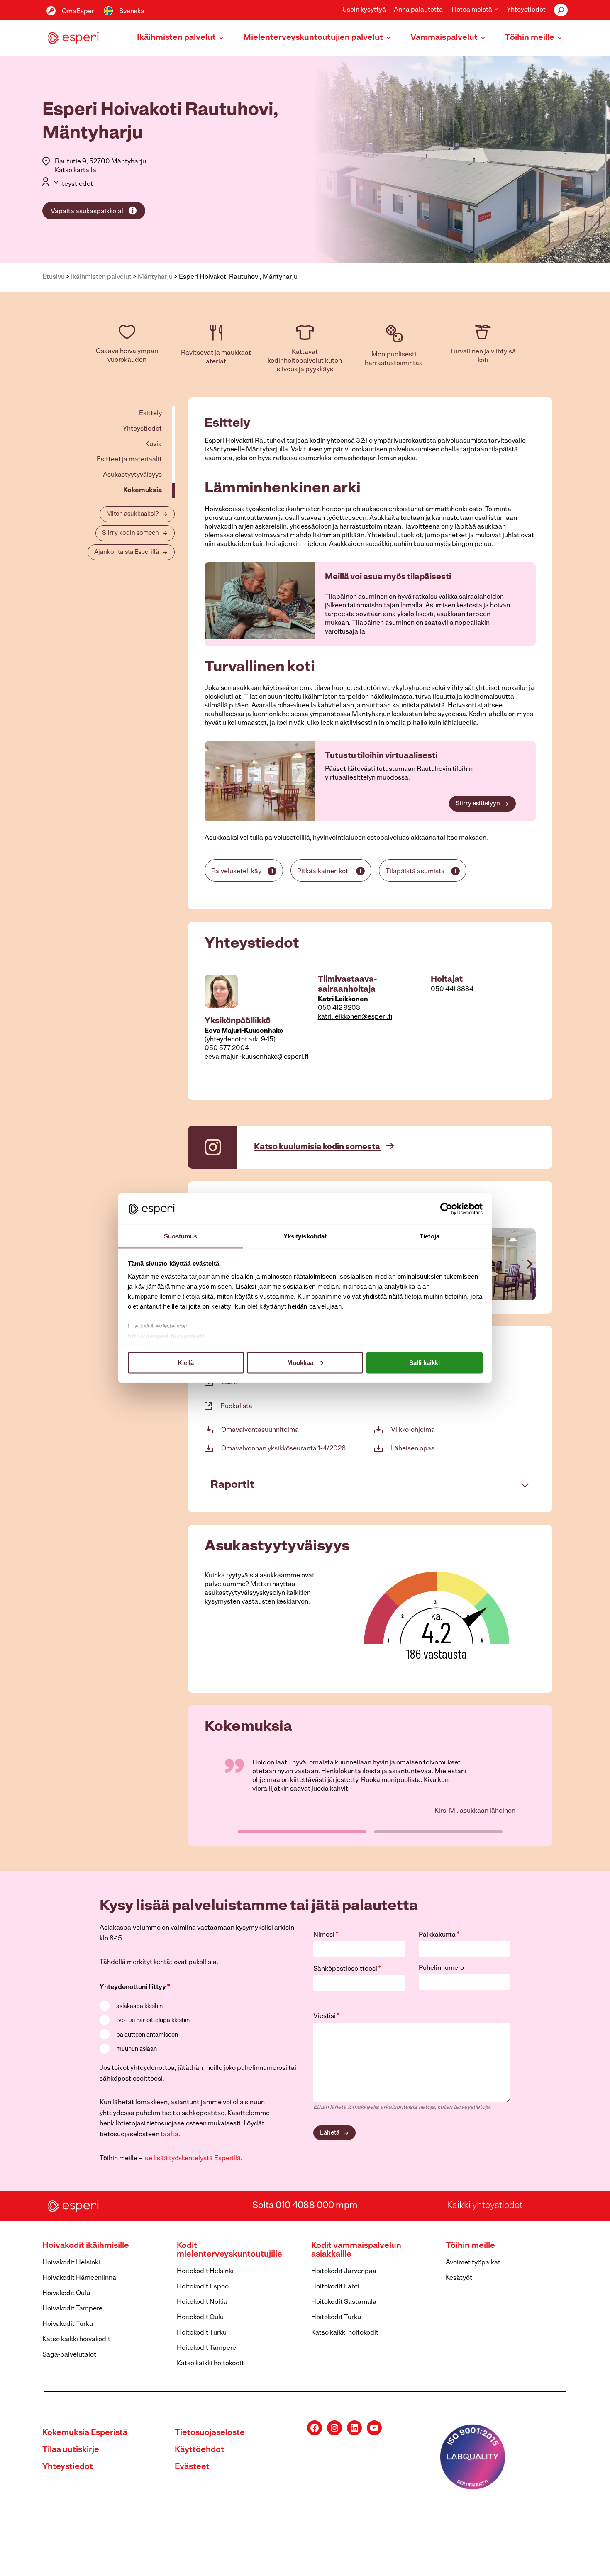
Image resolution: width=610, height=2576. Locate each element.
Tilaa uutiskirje (71, 2450)
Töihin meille (470, 2246)
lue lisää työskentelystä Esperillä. (193, 2159)
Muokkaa (300, 1362)
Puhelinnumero (441, 1968)
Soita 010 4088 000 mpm (305, 2206)
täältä (170, 2135)
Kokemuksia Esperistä (85, 2433)
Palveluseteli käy (236, 872)
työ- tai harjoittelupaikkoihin (153, 2021)
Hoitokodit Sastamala (344, 2302)
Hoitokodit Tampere (206, 2348)
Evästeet (192, 2467)
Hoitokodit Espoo (203, 2287)
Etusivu (54, 277)
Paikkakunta (439, 1935)
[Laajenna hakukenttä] (561, 10)
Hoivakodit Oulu (66, 2293)
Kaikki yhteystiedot (485, 2206)
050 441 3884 (452, 989)
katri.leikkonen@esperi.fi (355, 1017)
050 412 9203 (339, 1008)
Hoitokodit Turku (202, 2333)
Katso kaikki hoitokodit (210, 2364)
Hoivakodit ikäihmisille (86, 2246)
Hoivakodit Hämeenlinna (79, 2278)
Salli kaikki (425, 1362)
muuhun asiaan (137, 2049)
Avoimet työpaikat (473, 2263)
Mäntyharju (155, 277)
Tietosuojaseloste (210, 2433)
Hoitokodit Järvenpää (344, 2271)
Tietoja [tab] (429, 1236)
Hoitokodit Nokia (202, 2302)
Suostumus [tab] (181, 1236)
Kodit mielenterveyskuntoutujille (229, 2250)
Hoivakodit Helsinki (71, 2263)
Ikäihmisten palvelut (101, 277)
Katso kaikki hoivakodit (76, 2340)
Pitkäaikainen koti (323, 872)
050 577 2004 (227, 1048)
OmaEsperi (79, 12)
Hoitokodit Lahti (335, 2287)
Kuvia (154, 444)
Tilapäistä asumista (415, 872)
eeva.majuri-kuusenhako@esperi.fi (256, 1057)
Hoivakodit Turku (68, 2324)
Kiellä (186, 1362)
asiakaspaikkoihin (139, 2007)
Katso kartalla (76, 171)
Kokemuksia (143, 490)
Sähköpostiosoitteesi (347, 1969)
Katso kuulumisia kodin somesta (318, 1147)
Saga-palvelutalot (69, 2355)
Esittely (150, 414)
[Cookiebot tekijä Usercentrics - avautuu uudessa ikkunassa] (446, 1209)
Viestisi (327, 2016)
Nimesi (326, 1935)
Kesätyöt (459, 2278)
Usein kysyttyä (364, 10)
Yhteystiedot (526, 10)
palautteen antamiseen (147, 2035)
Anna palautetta (418, 10)
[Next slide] (529, 1264)
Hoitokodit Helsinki (205, 2271)
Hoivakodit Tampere (72, 2309)
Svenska (132, 12)
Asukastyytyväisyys (132, 475)
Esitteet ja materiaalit (129, 460)
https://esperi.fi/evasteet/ (166, 1336)
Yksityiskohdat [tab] (305, 1236)
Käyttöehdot (199, 2450)
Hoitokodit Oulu (200, 2318)
